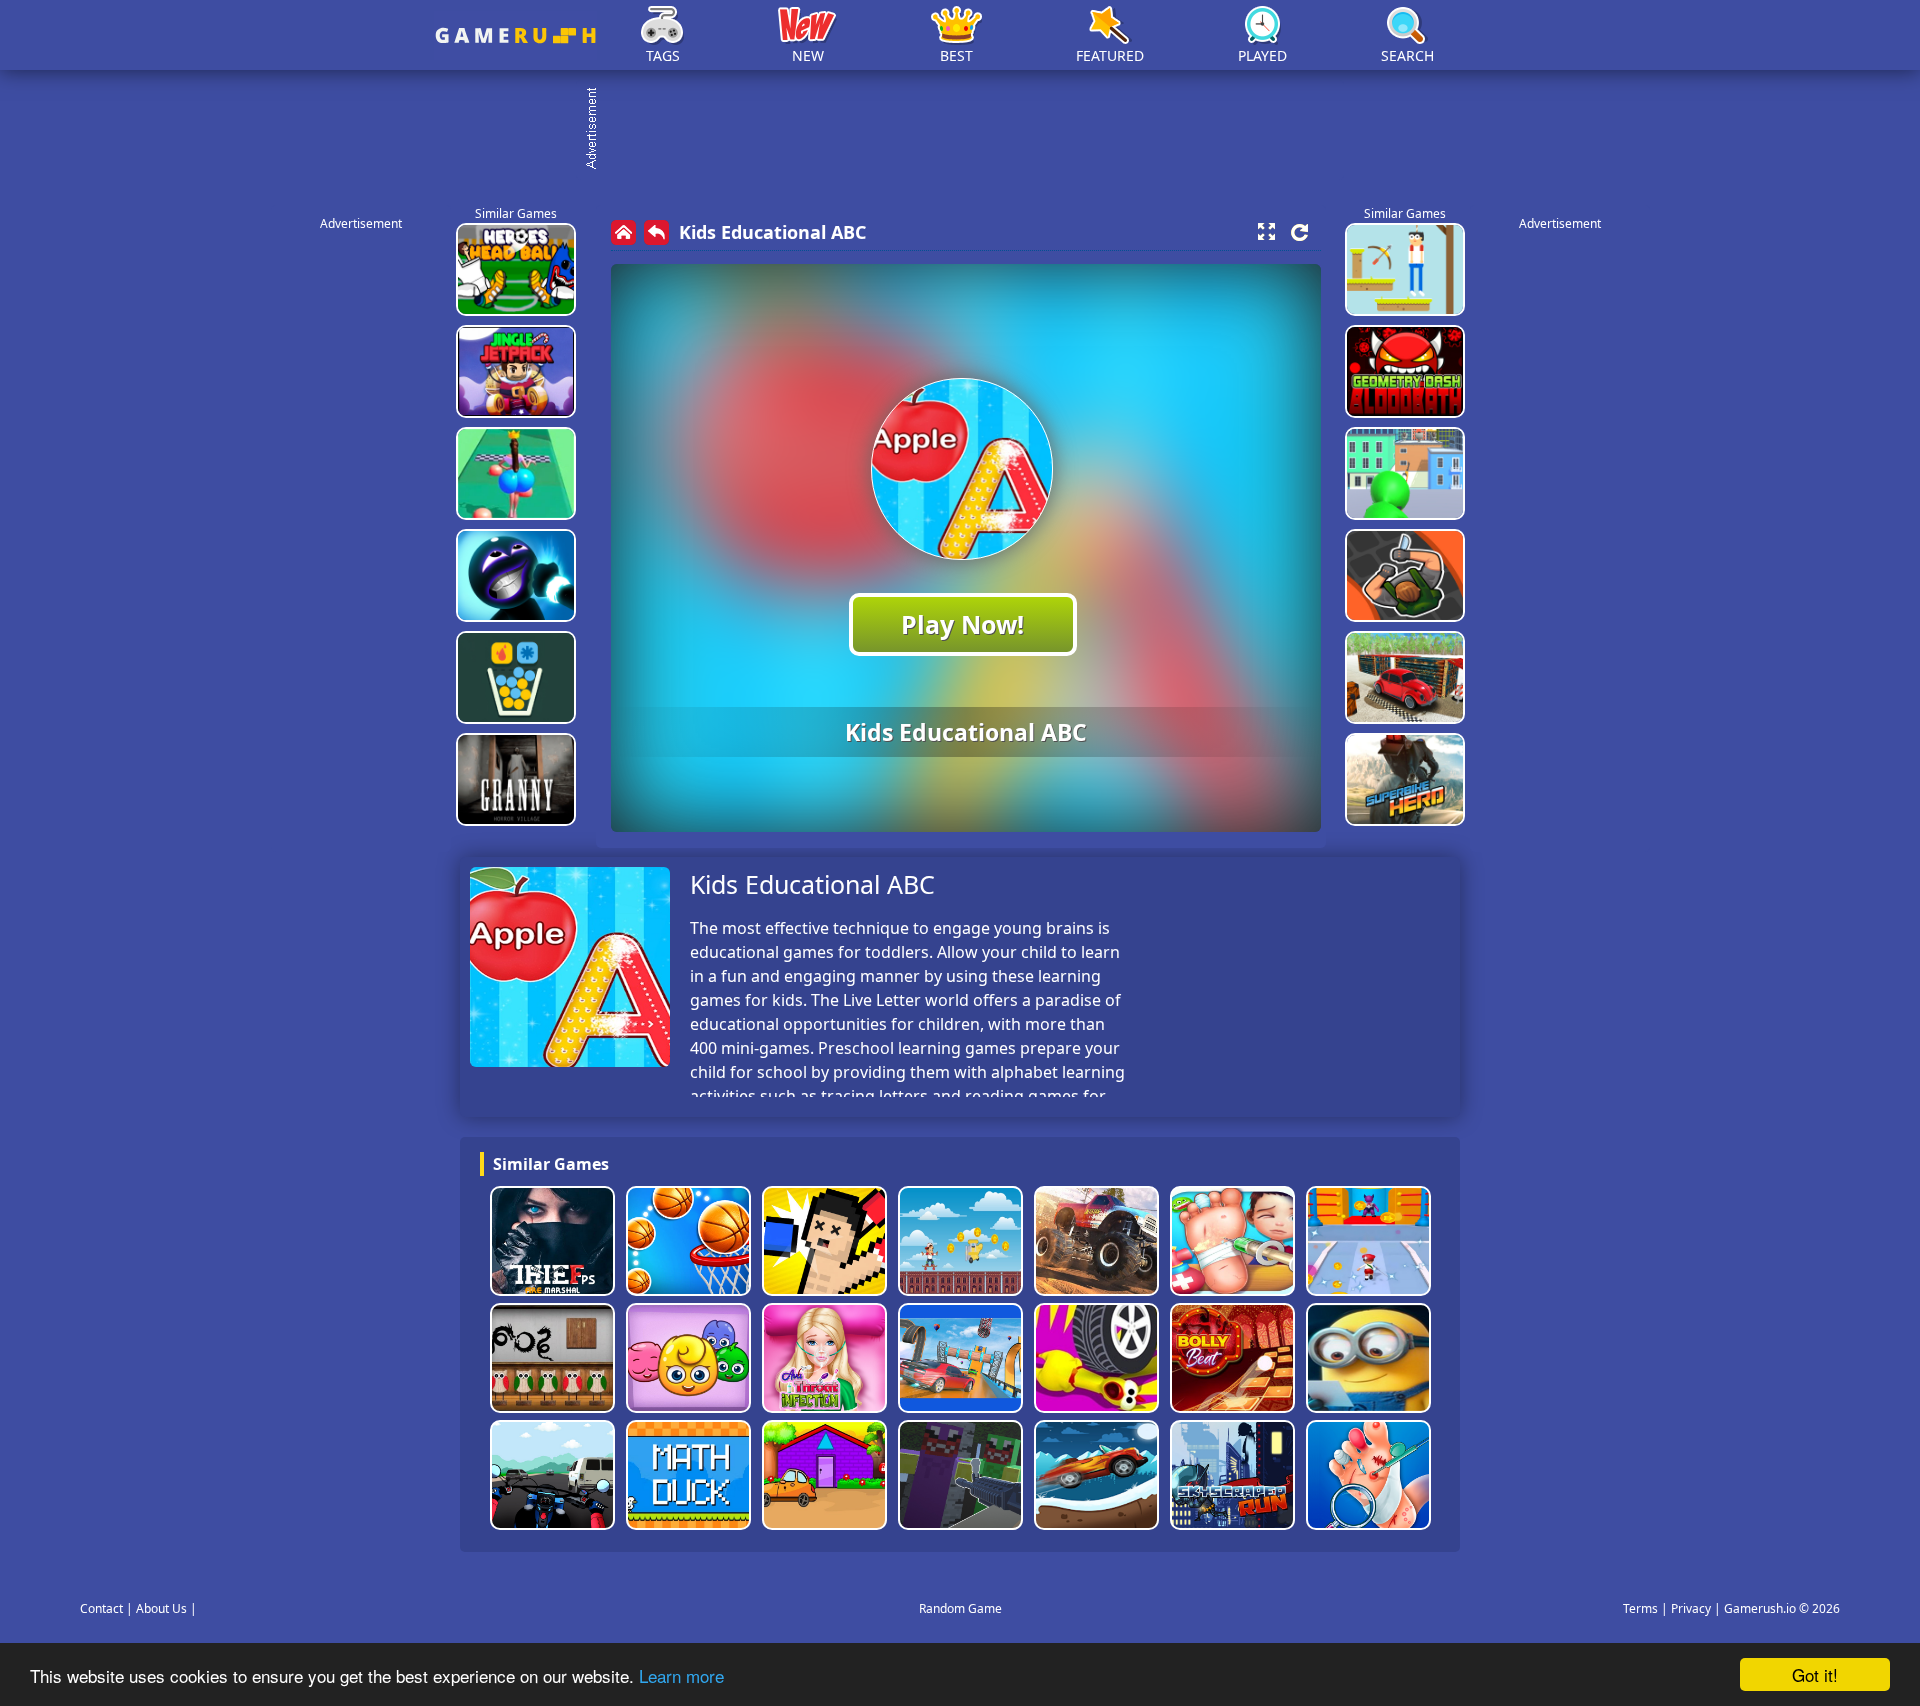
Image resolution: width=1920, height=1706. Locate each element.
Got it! (1815, 1674)
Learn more (681, 1675)
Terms (1640, 1608)
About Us (161, 1608)
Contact (101, 1608)
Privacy (1691, 1608)
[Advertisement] (970, 130)
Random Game (960, 1608)
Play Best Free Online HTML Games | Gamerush (515, 35)
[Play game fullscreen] (1266, 232)
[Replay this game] (1299, 232)
